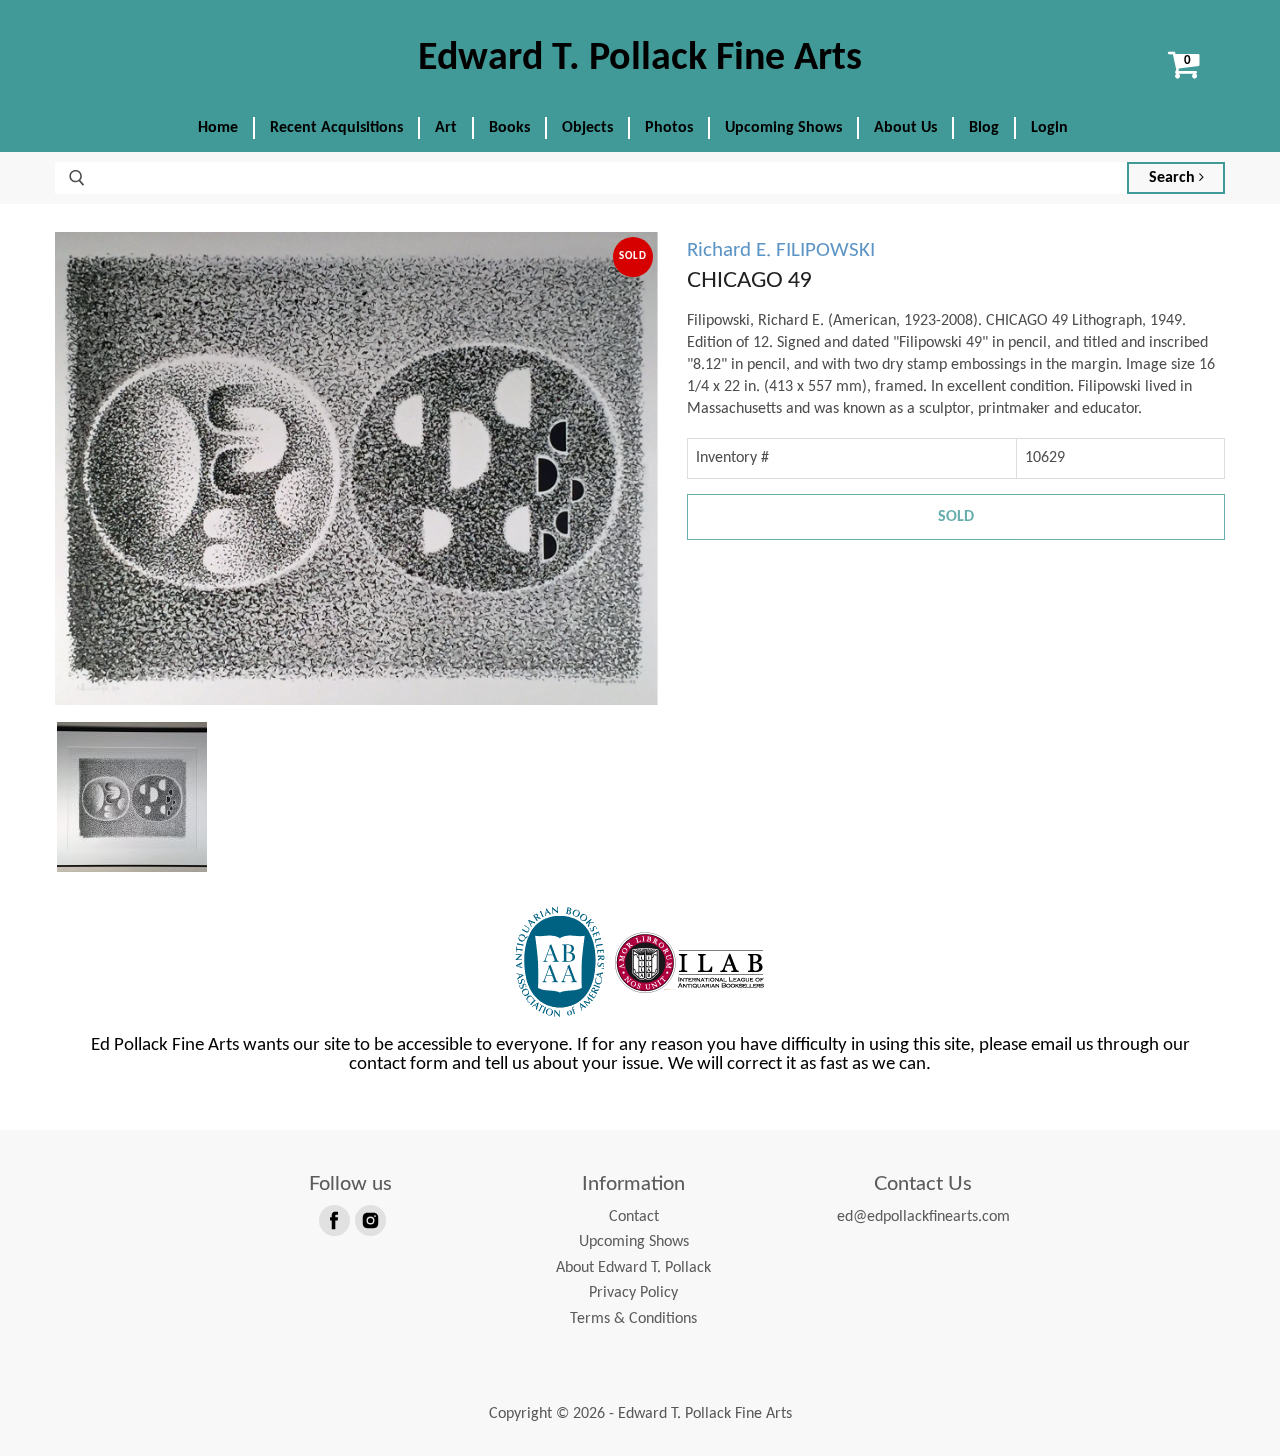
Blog (984, 128)
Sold (956, 517)
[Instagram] (369, 1219)
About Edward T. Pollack (633, 1268)
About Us (905, 128)
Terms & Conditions (633, 1319)
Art (446, 128)
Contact (634, 1217)
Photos (669, 128)
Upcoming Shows (783, 128)
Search (1174, 178)
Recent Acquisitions (336, 128)
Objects (587, 128)
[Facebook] (333, 1219)
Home (218, 128)
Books (509, 128)
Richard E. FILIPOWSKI (781, 250)
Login (1049, 128)
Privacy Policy (633, 1293)
